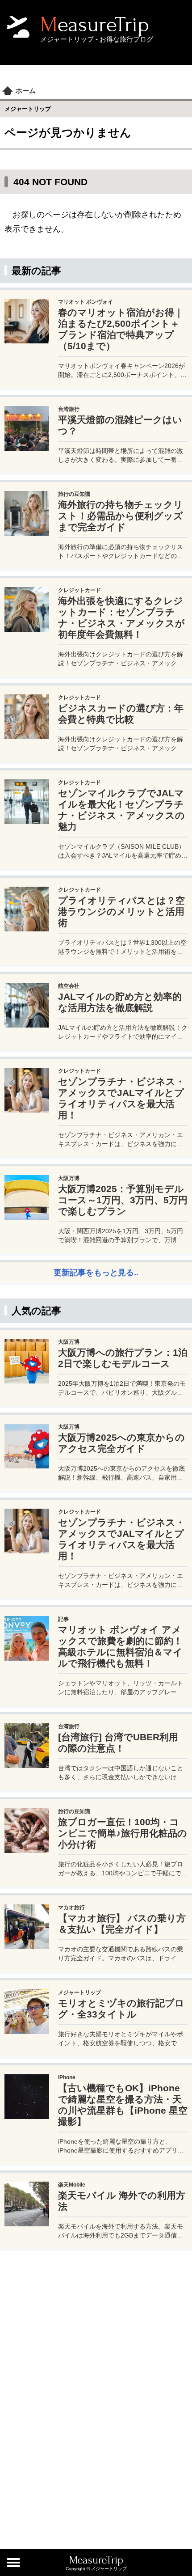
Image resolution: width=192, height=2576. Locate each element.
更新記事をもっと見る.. (96, 1273)
